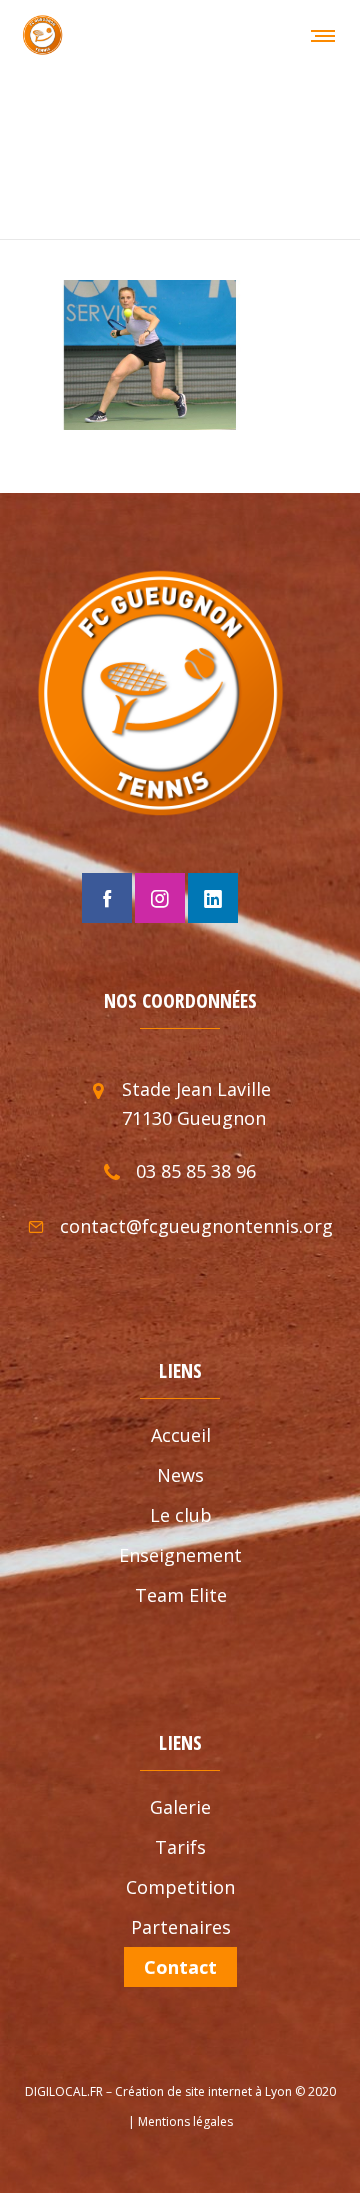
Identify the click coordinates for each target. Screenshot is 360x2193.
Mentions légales (185, 2121)
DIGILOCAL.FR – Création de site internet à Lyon (158, 2091)
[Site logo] (42, 35)
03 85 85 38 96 (196, 1171)
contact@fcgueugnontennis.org (196, 1226)
